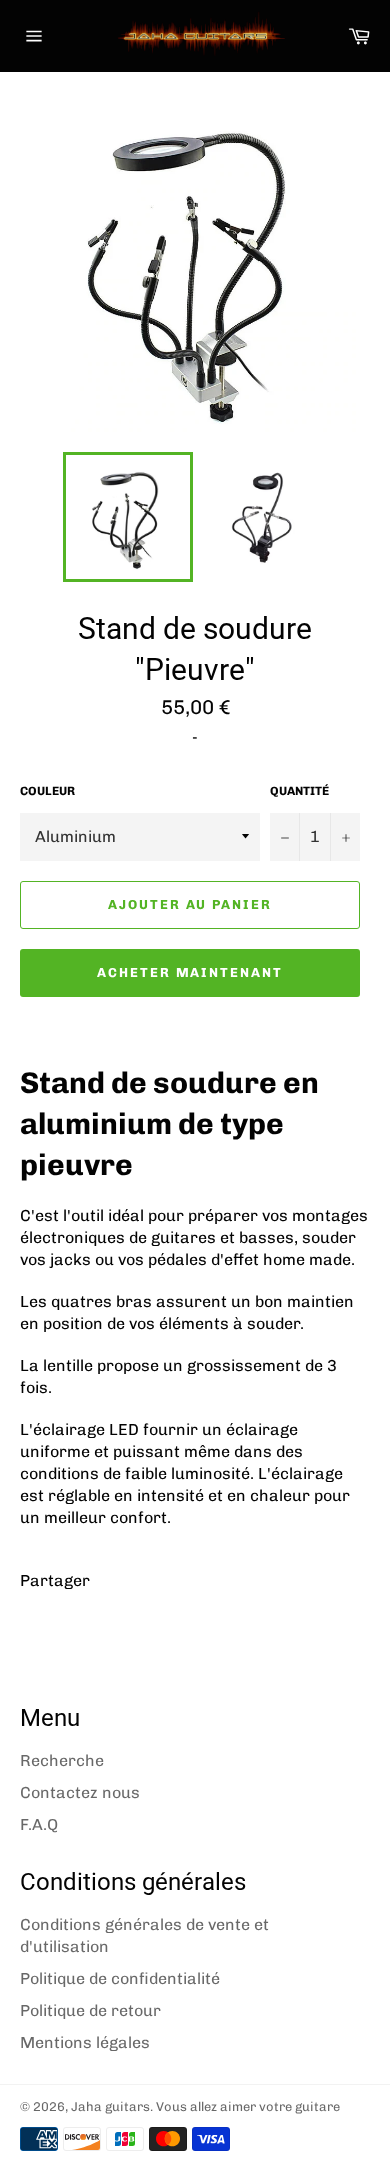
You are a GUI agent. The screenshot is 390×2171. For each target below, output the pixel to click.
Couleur (47, 791)
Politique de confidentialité (120, 1978)
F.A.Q (39, 1824)
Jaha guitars (110, 2106)
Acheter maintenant (190, 972)
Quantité (299, 791)
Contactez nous (80, 1792)
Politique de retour (90, 2010)
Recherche (62, 1760)
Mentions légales (85, 2042)
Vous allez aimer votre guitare (248, 2106)
